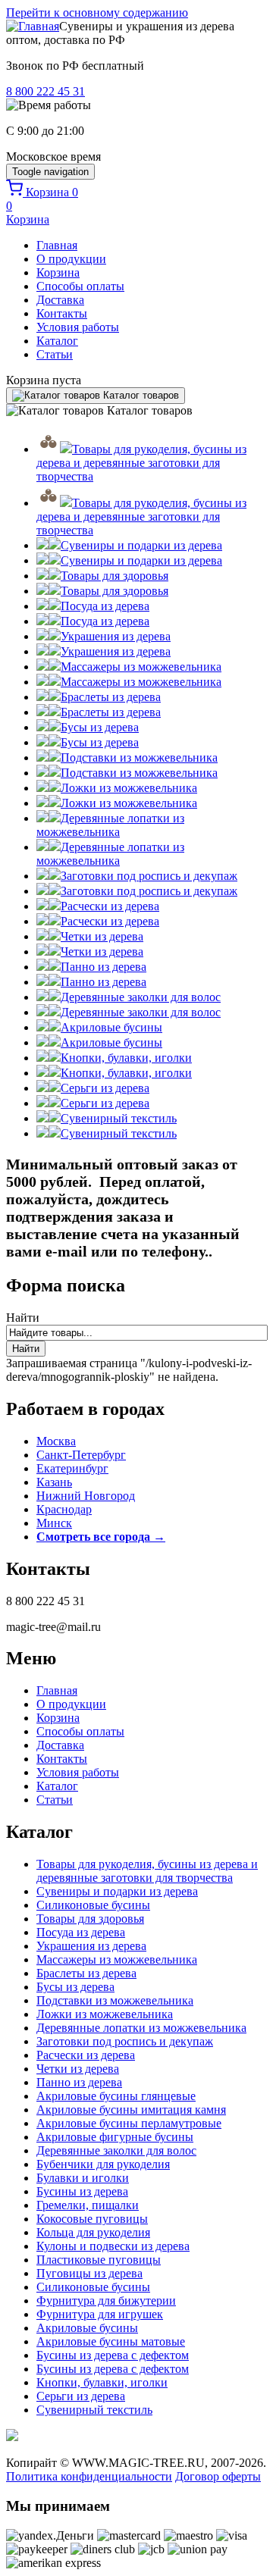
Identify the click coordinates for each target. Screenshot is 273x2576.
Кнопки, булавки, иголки (102, 2382)
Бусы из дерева (75, 1987)
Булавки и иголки (83, 2178)
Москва (56, 1441)
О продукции (71, 259)
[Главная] (33, 26)
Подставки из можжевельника (115, 2000)
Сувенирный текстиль (94, 2410)
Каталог (57, 341)
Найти (23, 1318)
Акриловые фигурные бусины (115, 2137)
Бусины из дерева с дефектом (113, 2355)
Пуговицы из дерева (89, 2273)
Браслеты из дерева (86, 1973)
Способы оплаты (80, 286)
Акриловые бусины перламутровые (129, 2123)
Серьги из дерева (81, 2396)
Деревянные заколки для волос (116, 2150)
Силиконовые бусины (93, 1905)
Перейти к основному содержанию (97, 13)
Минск (54, 1523)
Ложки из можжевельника (105, 2014)
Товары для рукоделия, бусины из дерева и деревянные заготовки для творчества (147, 1871)
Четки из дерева (78, 2069)
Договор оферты (218, 2476)
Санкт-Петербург (81, 1455)
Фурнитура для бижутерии (106, 2301)
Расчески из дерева (86, 2055)
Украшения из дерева (91, 1946)
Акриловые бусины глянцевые (116, 2096)
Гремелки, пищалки (88, 2205)
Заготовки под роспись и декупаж (125, 2041)
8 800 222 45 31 (45, 91)
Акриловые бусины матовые (111, 2341)
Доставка (60, 300)
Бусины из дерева (82, 2191)
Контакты (62, 313)
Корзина (58, 272)
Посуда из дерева (81, 1932)
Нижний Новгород (86, 1496)
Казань (54, 1482)
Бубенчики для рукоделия (103, 2164)
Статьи (55, 354)
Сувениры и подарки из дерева (117, 1891)
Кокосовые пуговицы (92, 2219)
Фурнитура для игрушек (100, 2314)
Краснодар (64, 1509)
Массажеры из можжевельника (117, 1959)
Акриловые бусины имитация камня (131, 2110)
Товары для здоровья (90, 1919)
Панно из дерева (79, 2082)
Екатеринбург (72, 1468)
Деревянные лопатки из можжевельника (141, 2028)
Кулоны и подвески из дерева (113, 2246)
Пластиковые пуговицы (99, 2260)
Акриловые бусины (87, 2328)
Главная (57, 245)
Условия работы (78, 327)
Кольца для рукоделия (93, 2232)
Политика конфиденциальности (89, 2476)
